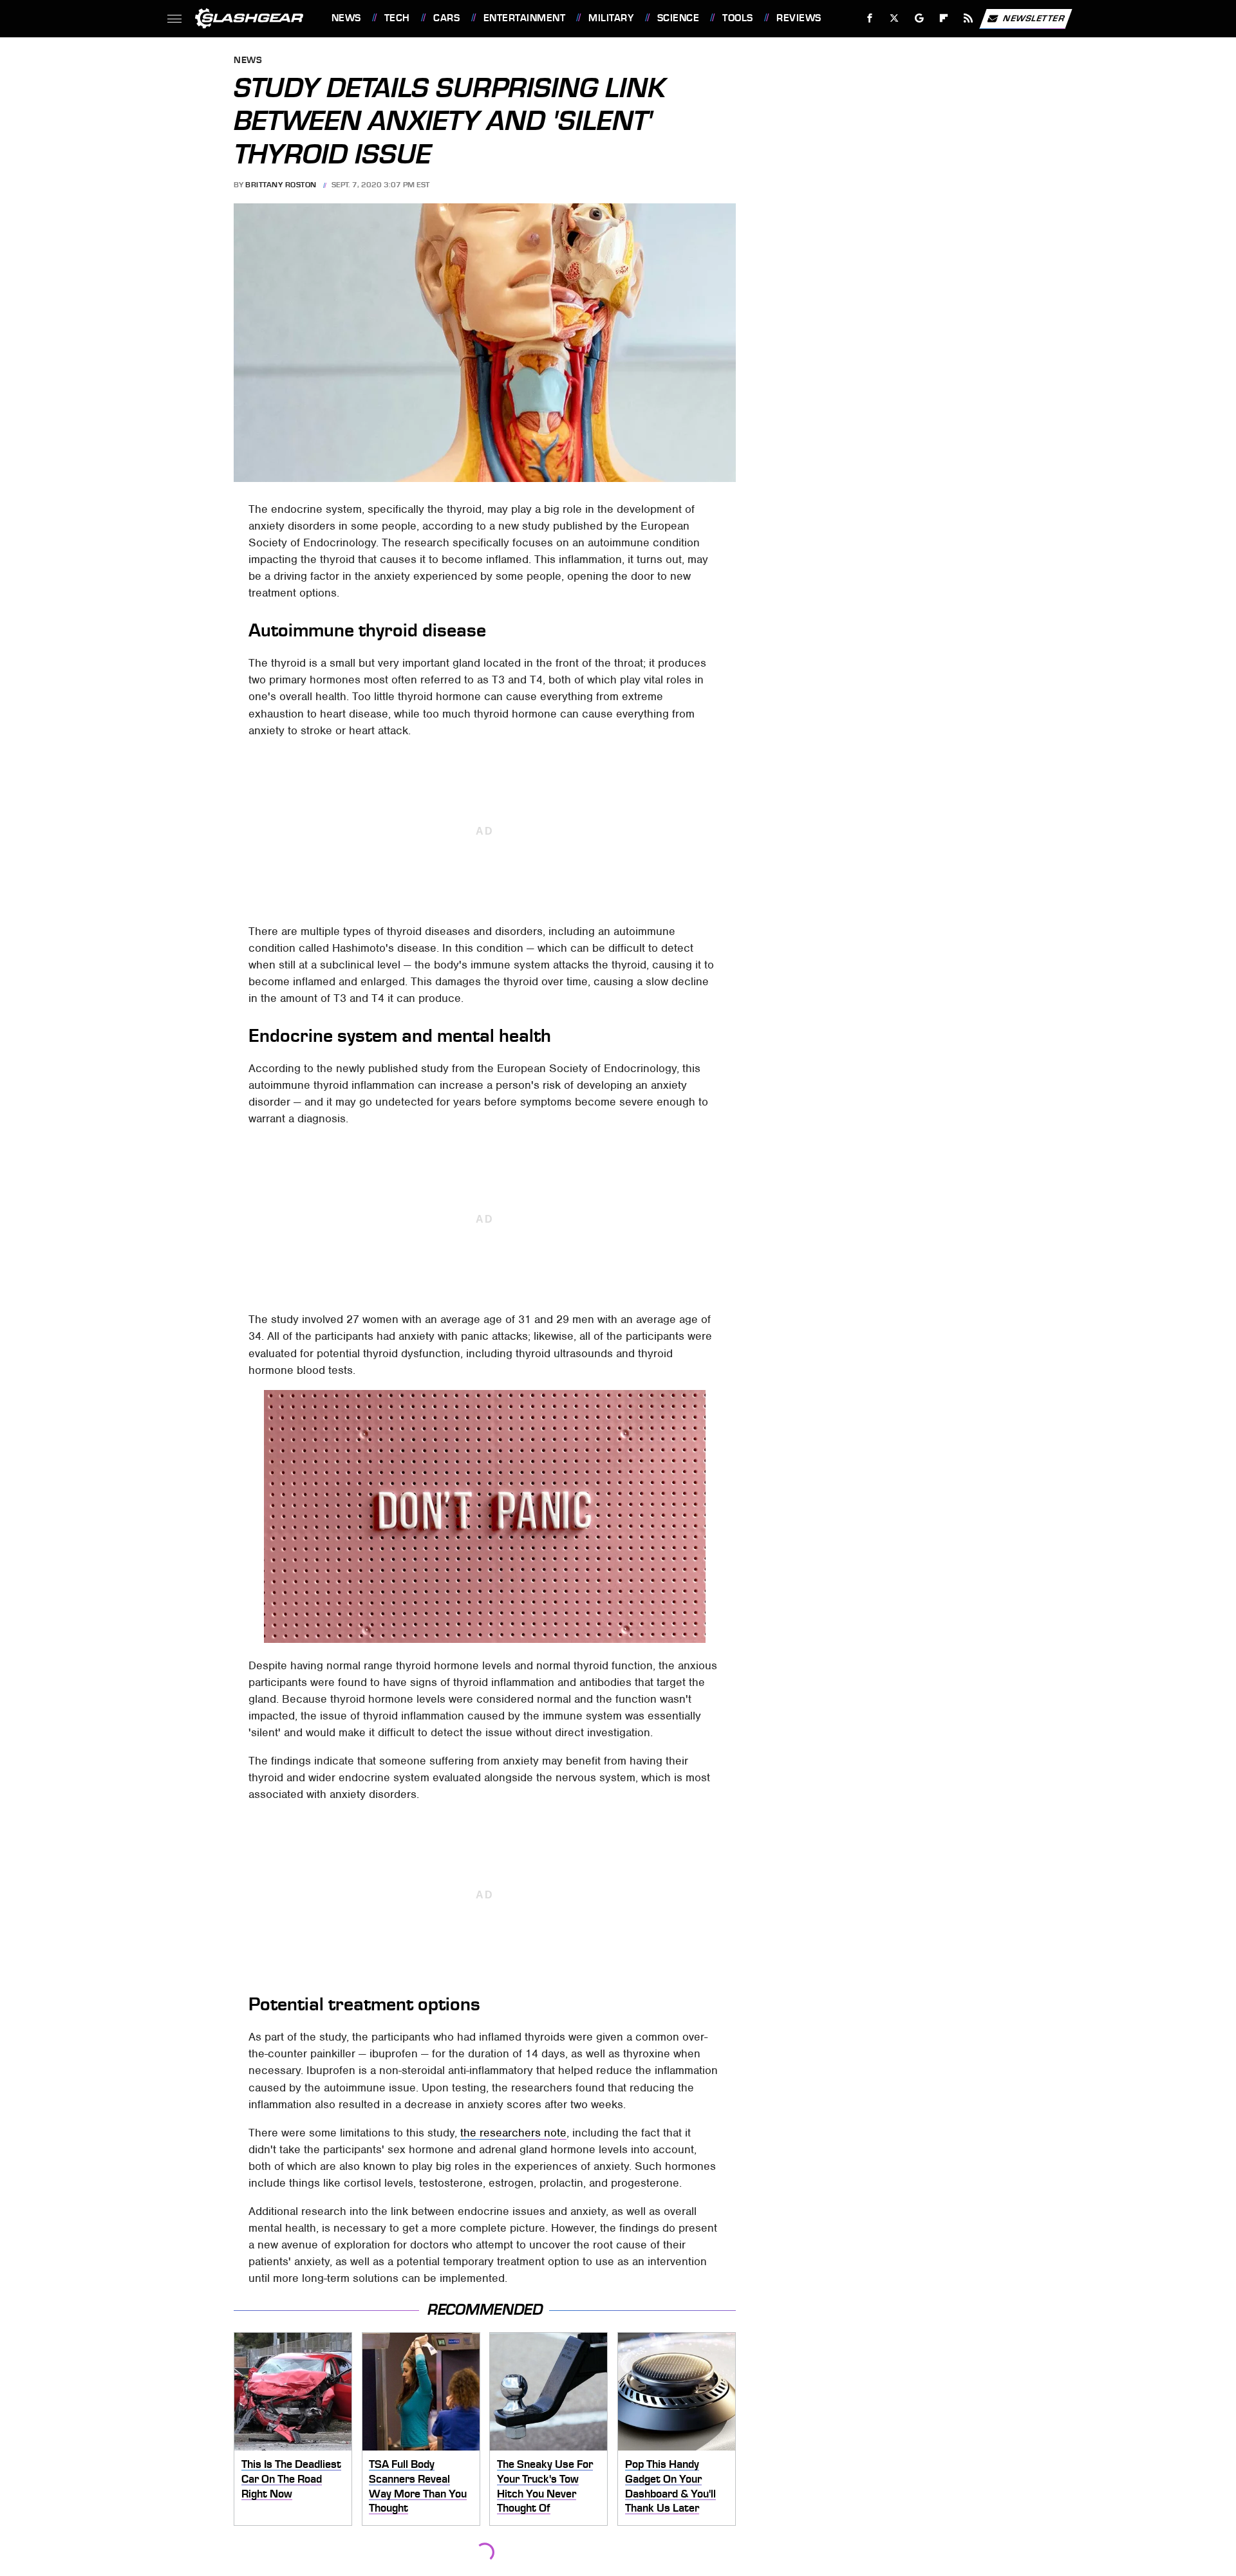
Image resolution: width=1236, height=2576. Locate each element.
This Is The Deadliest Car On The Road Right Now (291, 2479)
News (346, 18)
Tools (737, 18)
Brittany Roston (281, 185)
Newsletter (1034, 18)
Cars (446, 18)
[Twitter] (894, 18)
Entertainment (524, 18)
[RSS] (968, 18)
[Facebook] (870, 18)
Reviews (799, 18)
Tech (397, 18)
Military (611, 18)
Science (678, 18)
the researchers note (513, 2133)
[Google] (919, 18)
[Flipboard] (944, 18)
